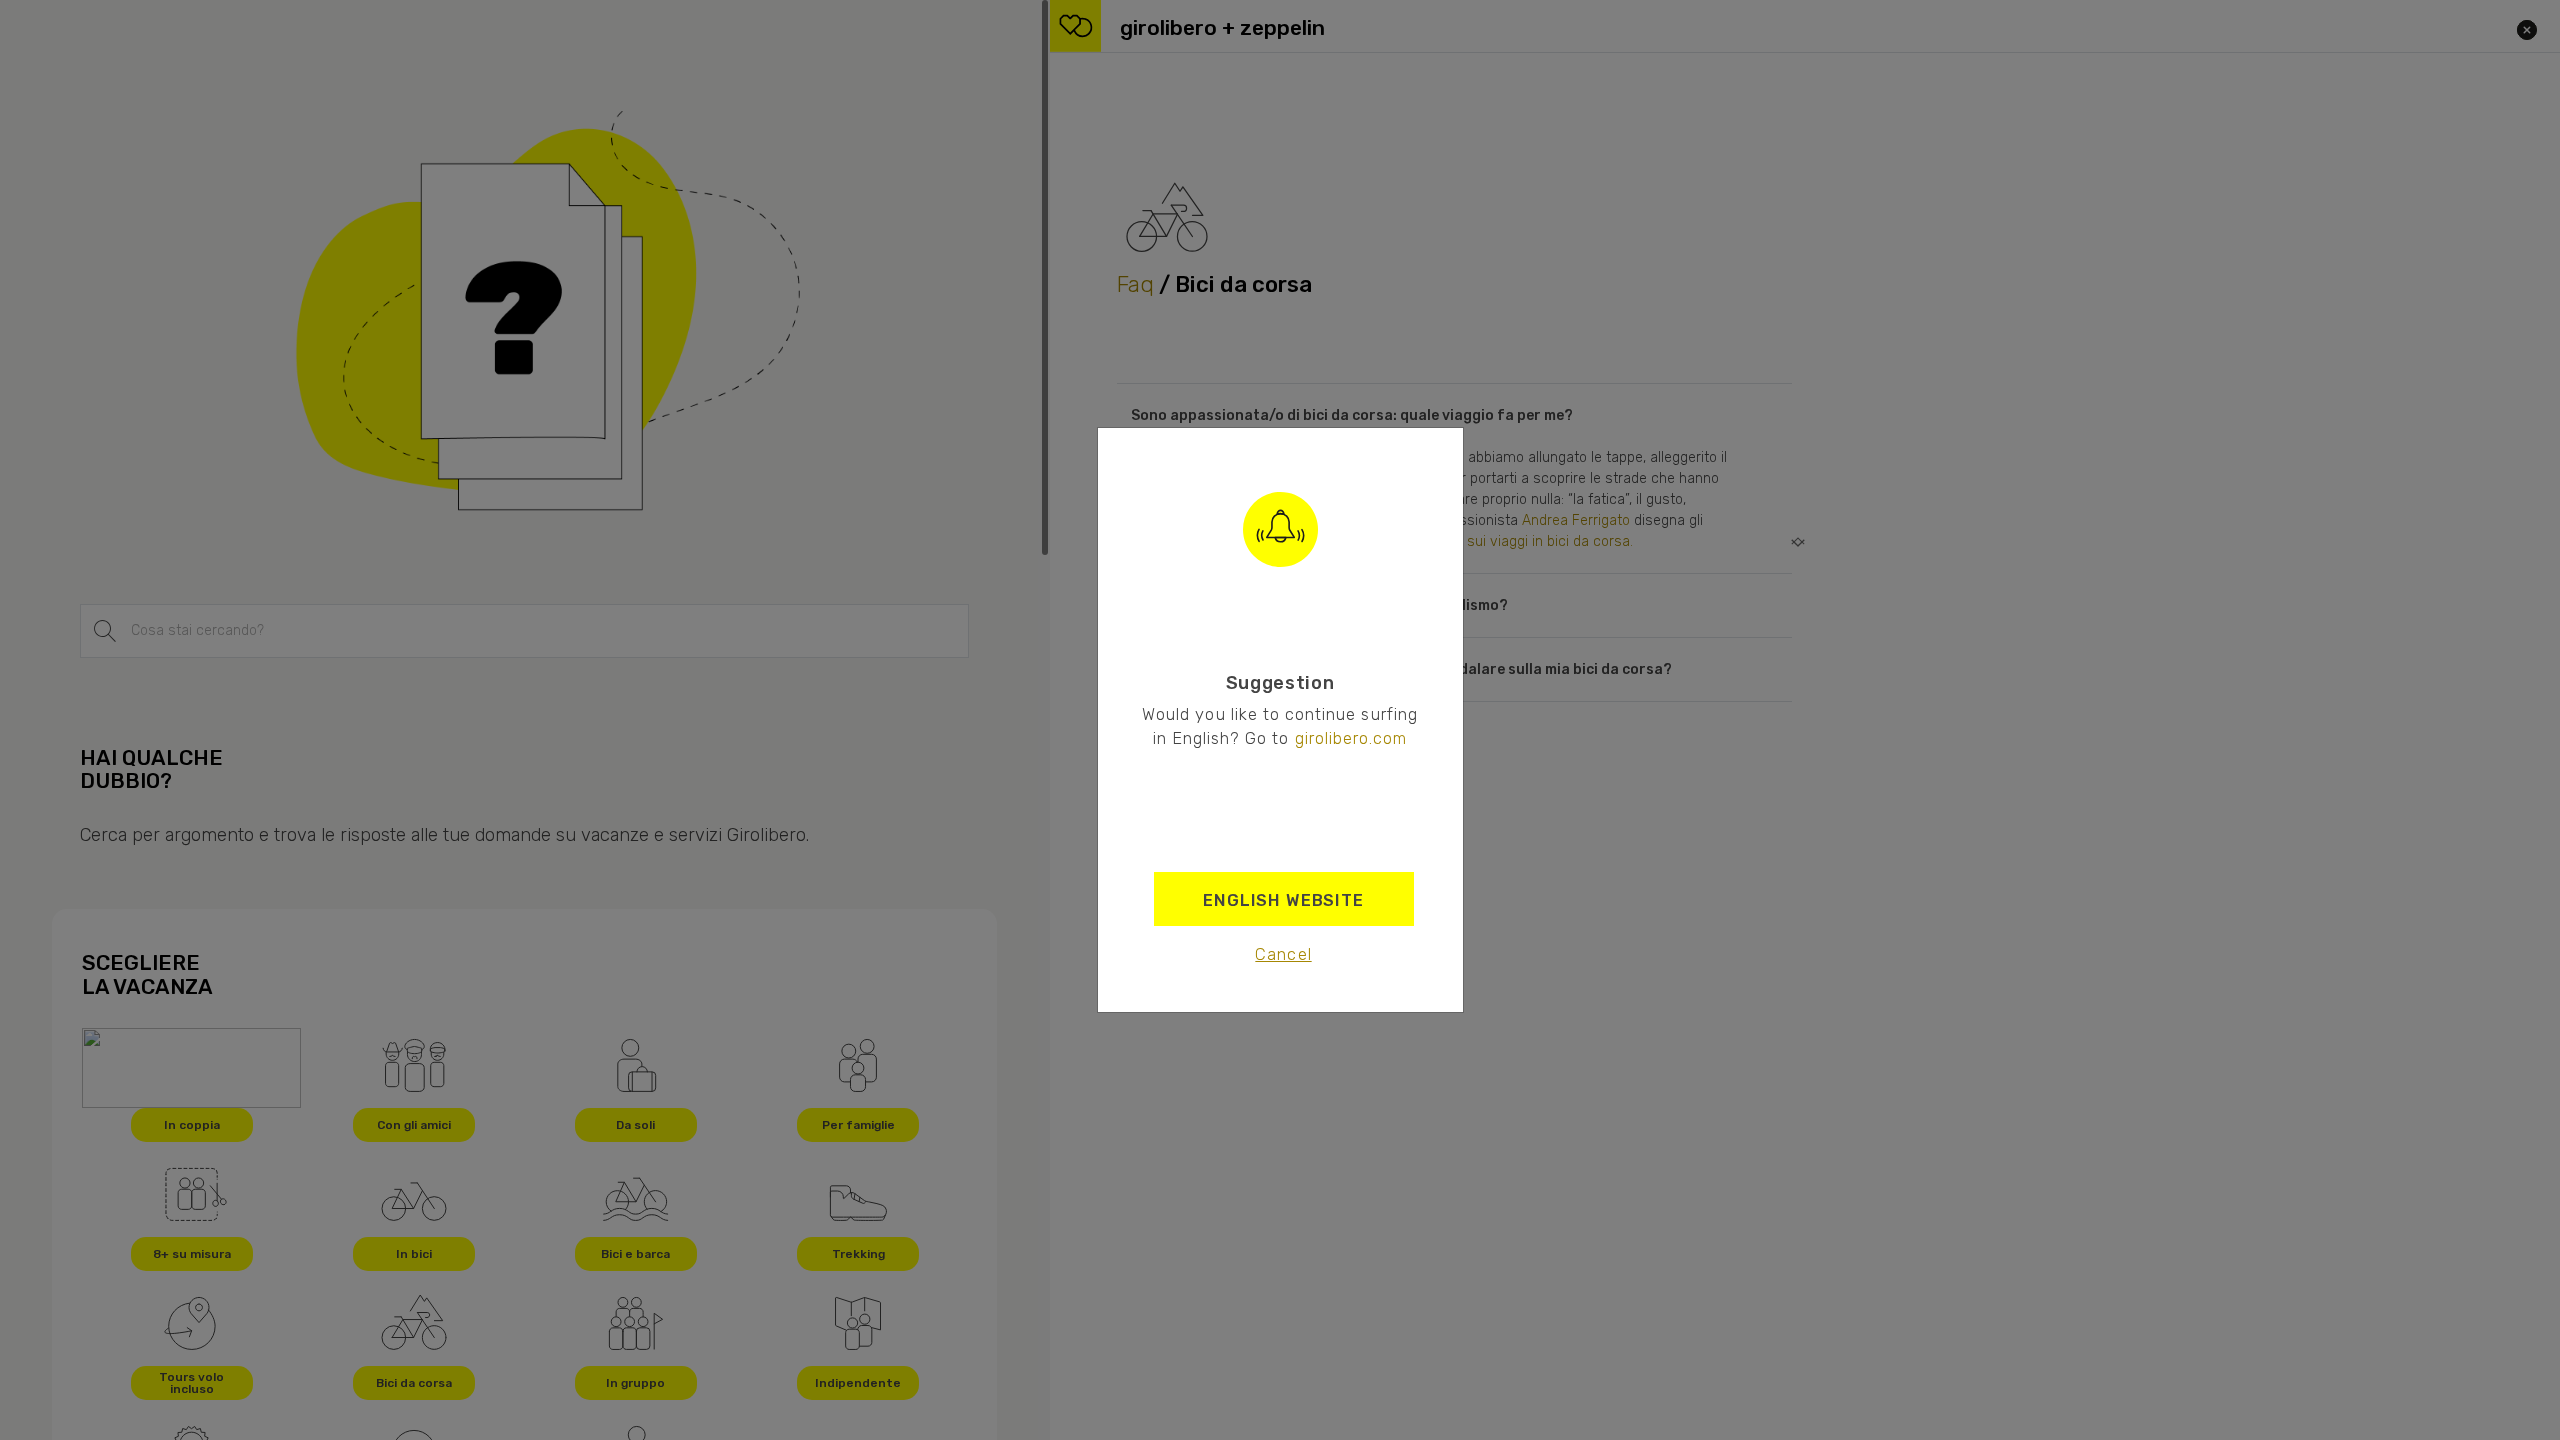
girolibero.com (1351, 738)
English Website (1283, 900)
